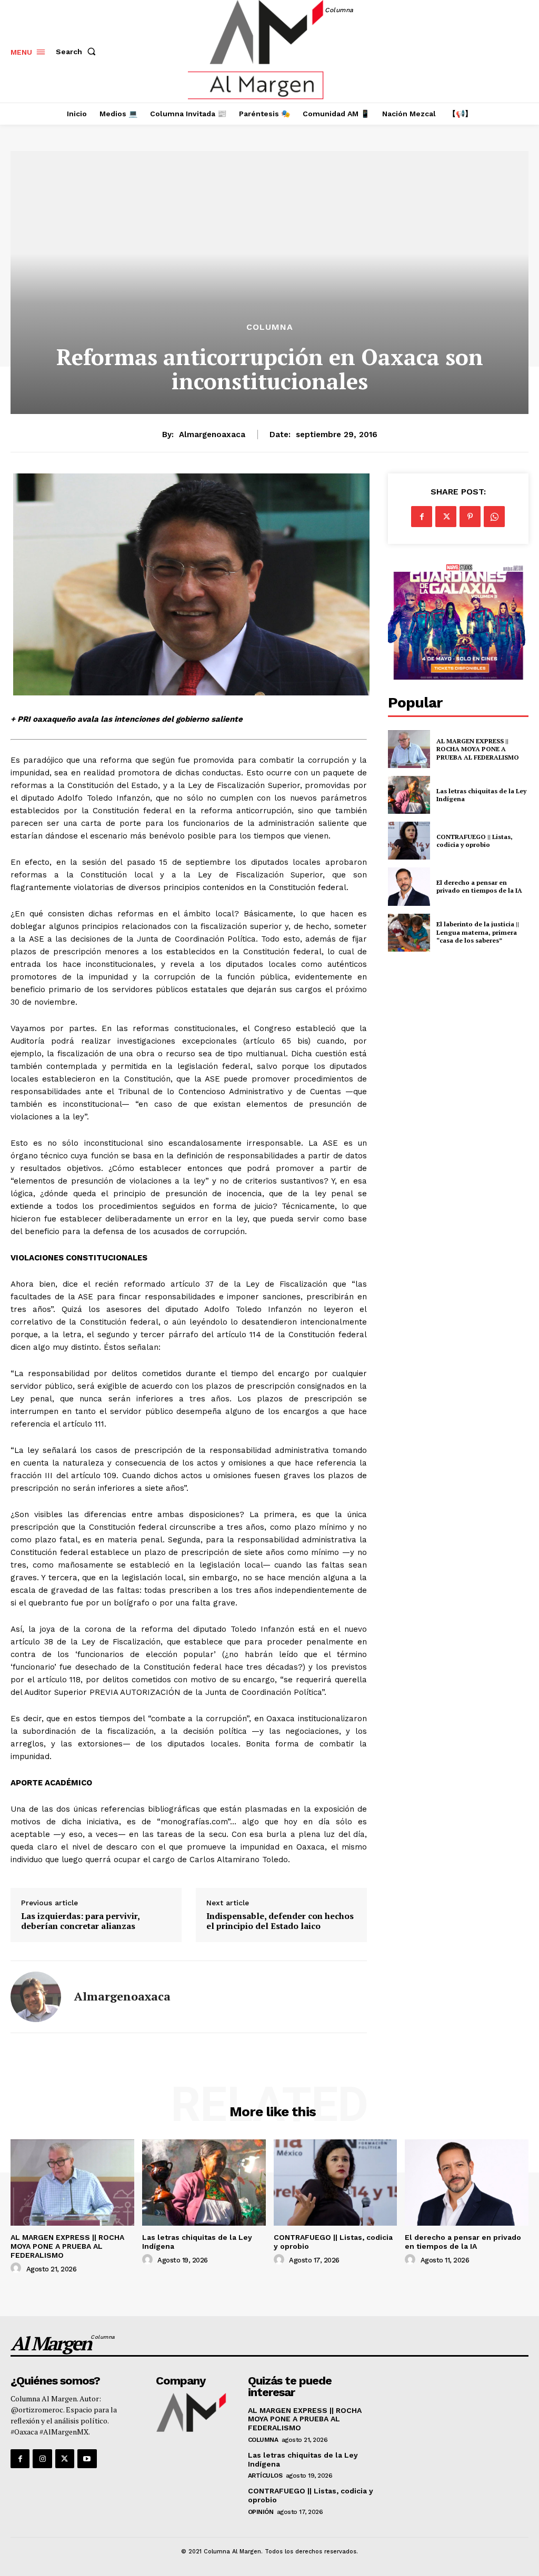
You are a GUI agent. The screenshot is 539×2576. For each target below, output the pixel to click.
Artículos (265, 2476)
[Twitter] (446, 517)
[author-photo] (17, 2268)
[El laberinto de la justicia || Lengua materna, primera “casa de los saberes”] (409, 933)
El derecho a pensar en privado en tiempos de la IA (479, 887)
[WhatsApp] (494, 517)
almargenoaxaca (212, 435)
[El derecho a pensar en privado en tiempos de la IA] (409, 886)
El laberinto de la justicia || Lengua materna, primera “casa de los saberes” (478, 932)
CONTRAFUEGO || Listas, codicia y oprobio (475, 841)
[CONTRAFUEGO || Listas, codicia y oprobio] (409, 841)
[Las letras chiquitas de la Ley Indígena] (409, 795)
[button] (78, 52)
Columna (270, 327)
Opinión (261, 2512)
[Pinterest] (470, 517)
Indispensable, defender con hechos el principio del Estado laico (280, 1921)
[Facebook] (422, 517)
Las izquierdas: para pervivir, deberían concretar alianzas (80, 1921)
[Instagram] (42, 2459)
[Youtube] (87, 2459)
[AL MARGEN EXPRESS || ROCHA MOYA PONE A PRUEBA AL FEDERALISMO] (409, 749)
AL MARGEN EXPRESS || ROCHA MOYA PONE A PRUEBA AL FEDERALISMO (478, 749)
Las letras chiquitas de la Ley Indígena (481, 795)
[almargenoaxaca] (36, 1997)
